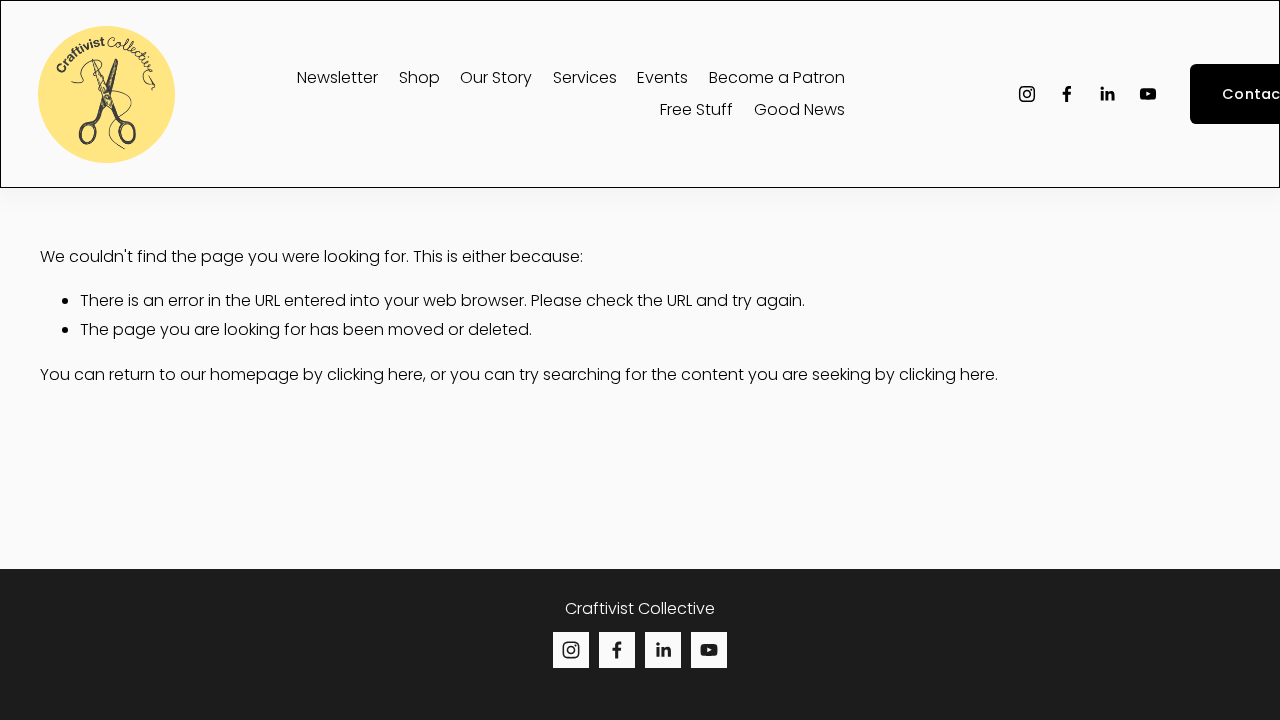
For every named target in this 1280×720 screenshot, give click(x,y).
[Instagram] (1027, 94)
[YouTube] (1148, 94)
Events (662, 77)
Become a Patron (777, 77)
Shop (419, 77)
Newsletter (337, 77)
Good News (799, 109)
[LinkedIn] (1107, 94)
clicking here (375, 374)
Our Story (496, 77)
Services (585, 77)
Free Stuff (696, 109)
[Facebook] (1067, 94)
